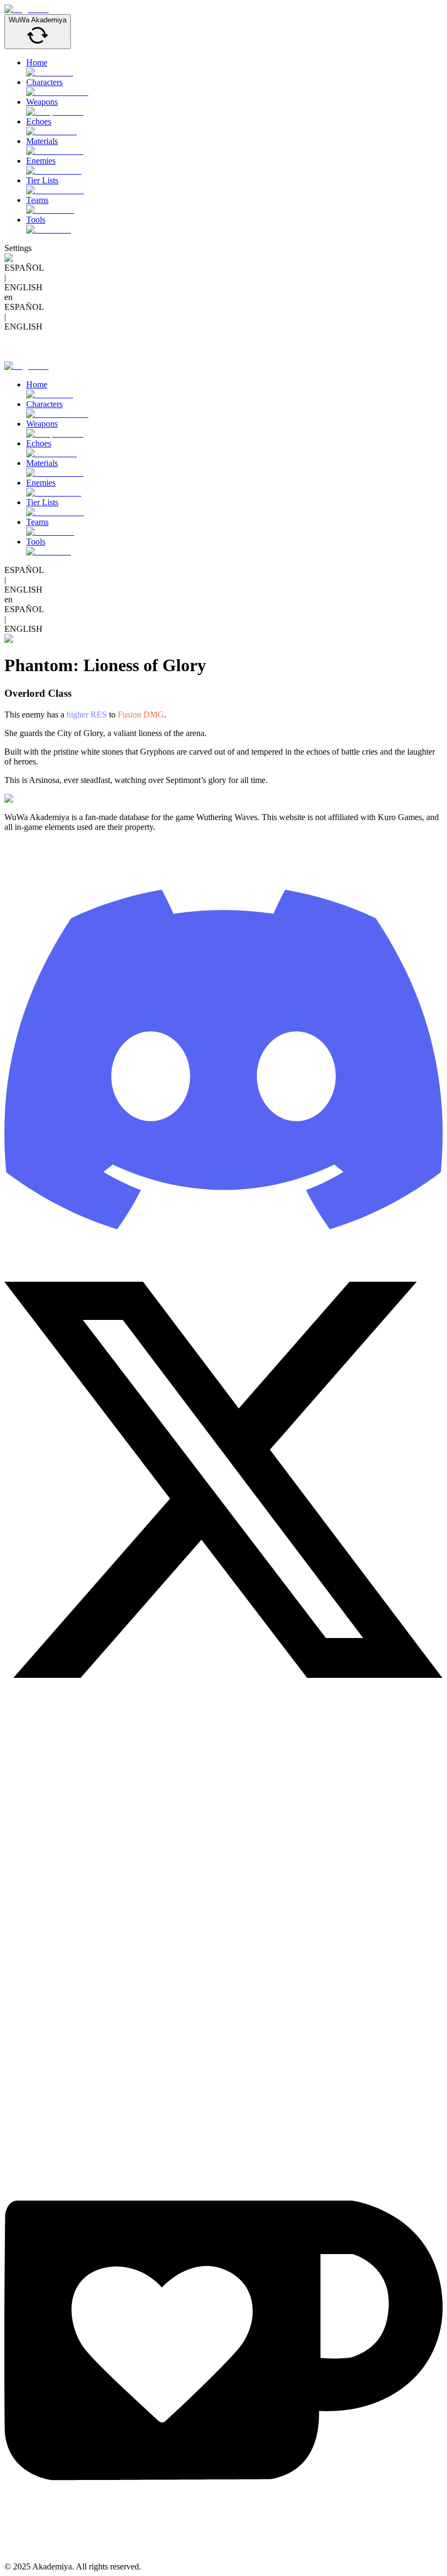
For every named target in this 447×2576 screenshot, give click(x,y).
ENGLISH (23, 287)
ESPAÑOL (24, 268)
